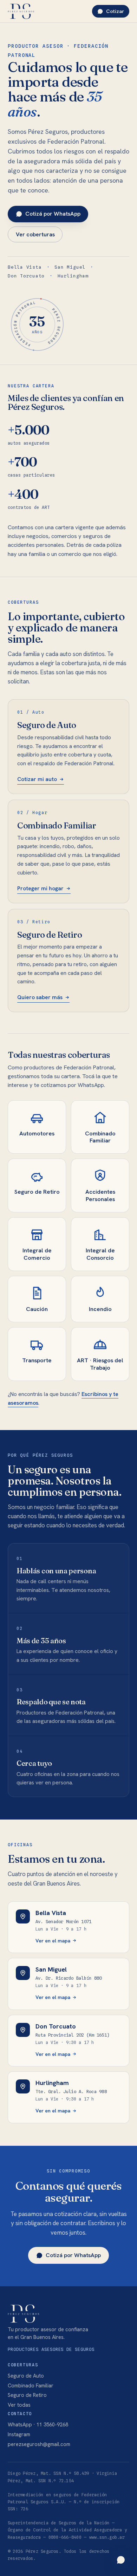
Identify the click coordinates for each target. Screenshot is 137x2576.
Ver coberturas (35, 234)
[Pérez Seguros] (21, 11)
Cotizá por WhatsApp (53, 214)
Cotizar (115, 11)
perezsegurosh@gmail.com (39, 2444)
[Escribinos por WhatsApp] (121, 2560)
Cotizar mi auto (37, 779)
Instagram (19, 2434)
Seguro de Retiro (27, 2395)
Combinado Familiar (31, 2385)
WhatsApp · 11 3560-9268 (38, 2424)
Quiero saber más (40, 997)
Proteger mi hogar (40, 888)
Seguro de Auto (26, 2376)
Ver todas (19, 2405)
